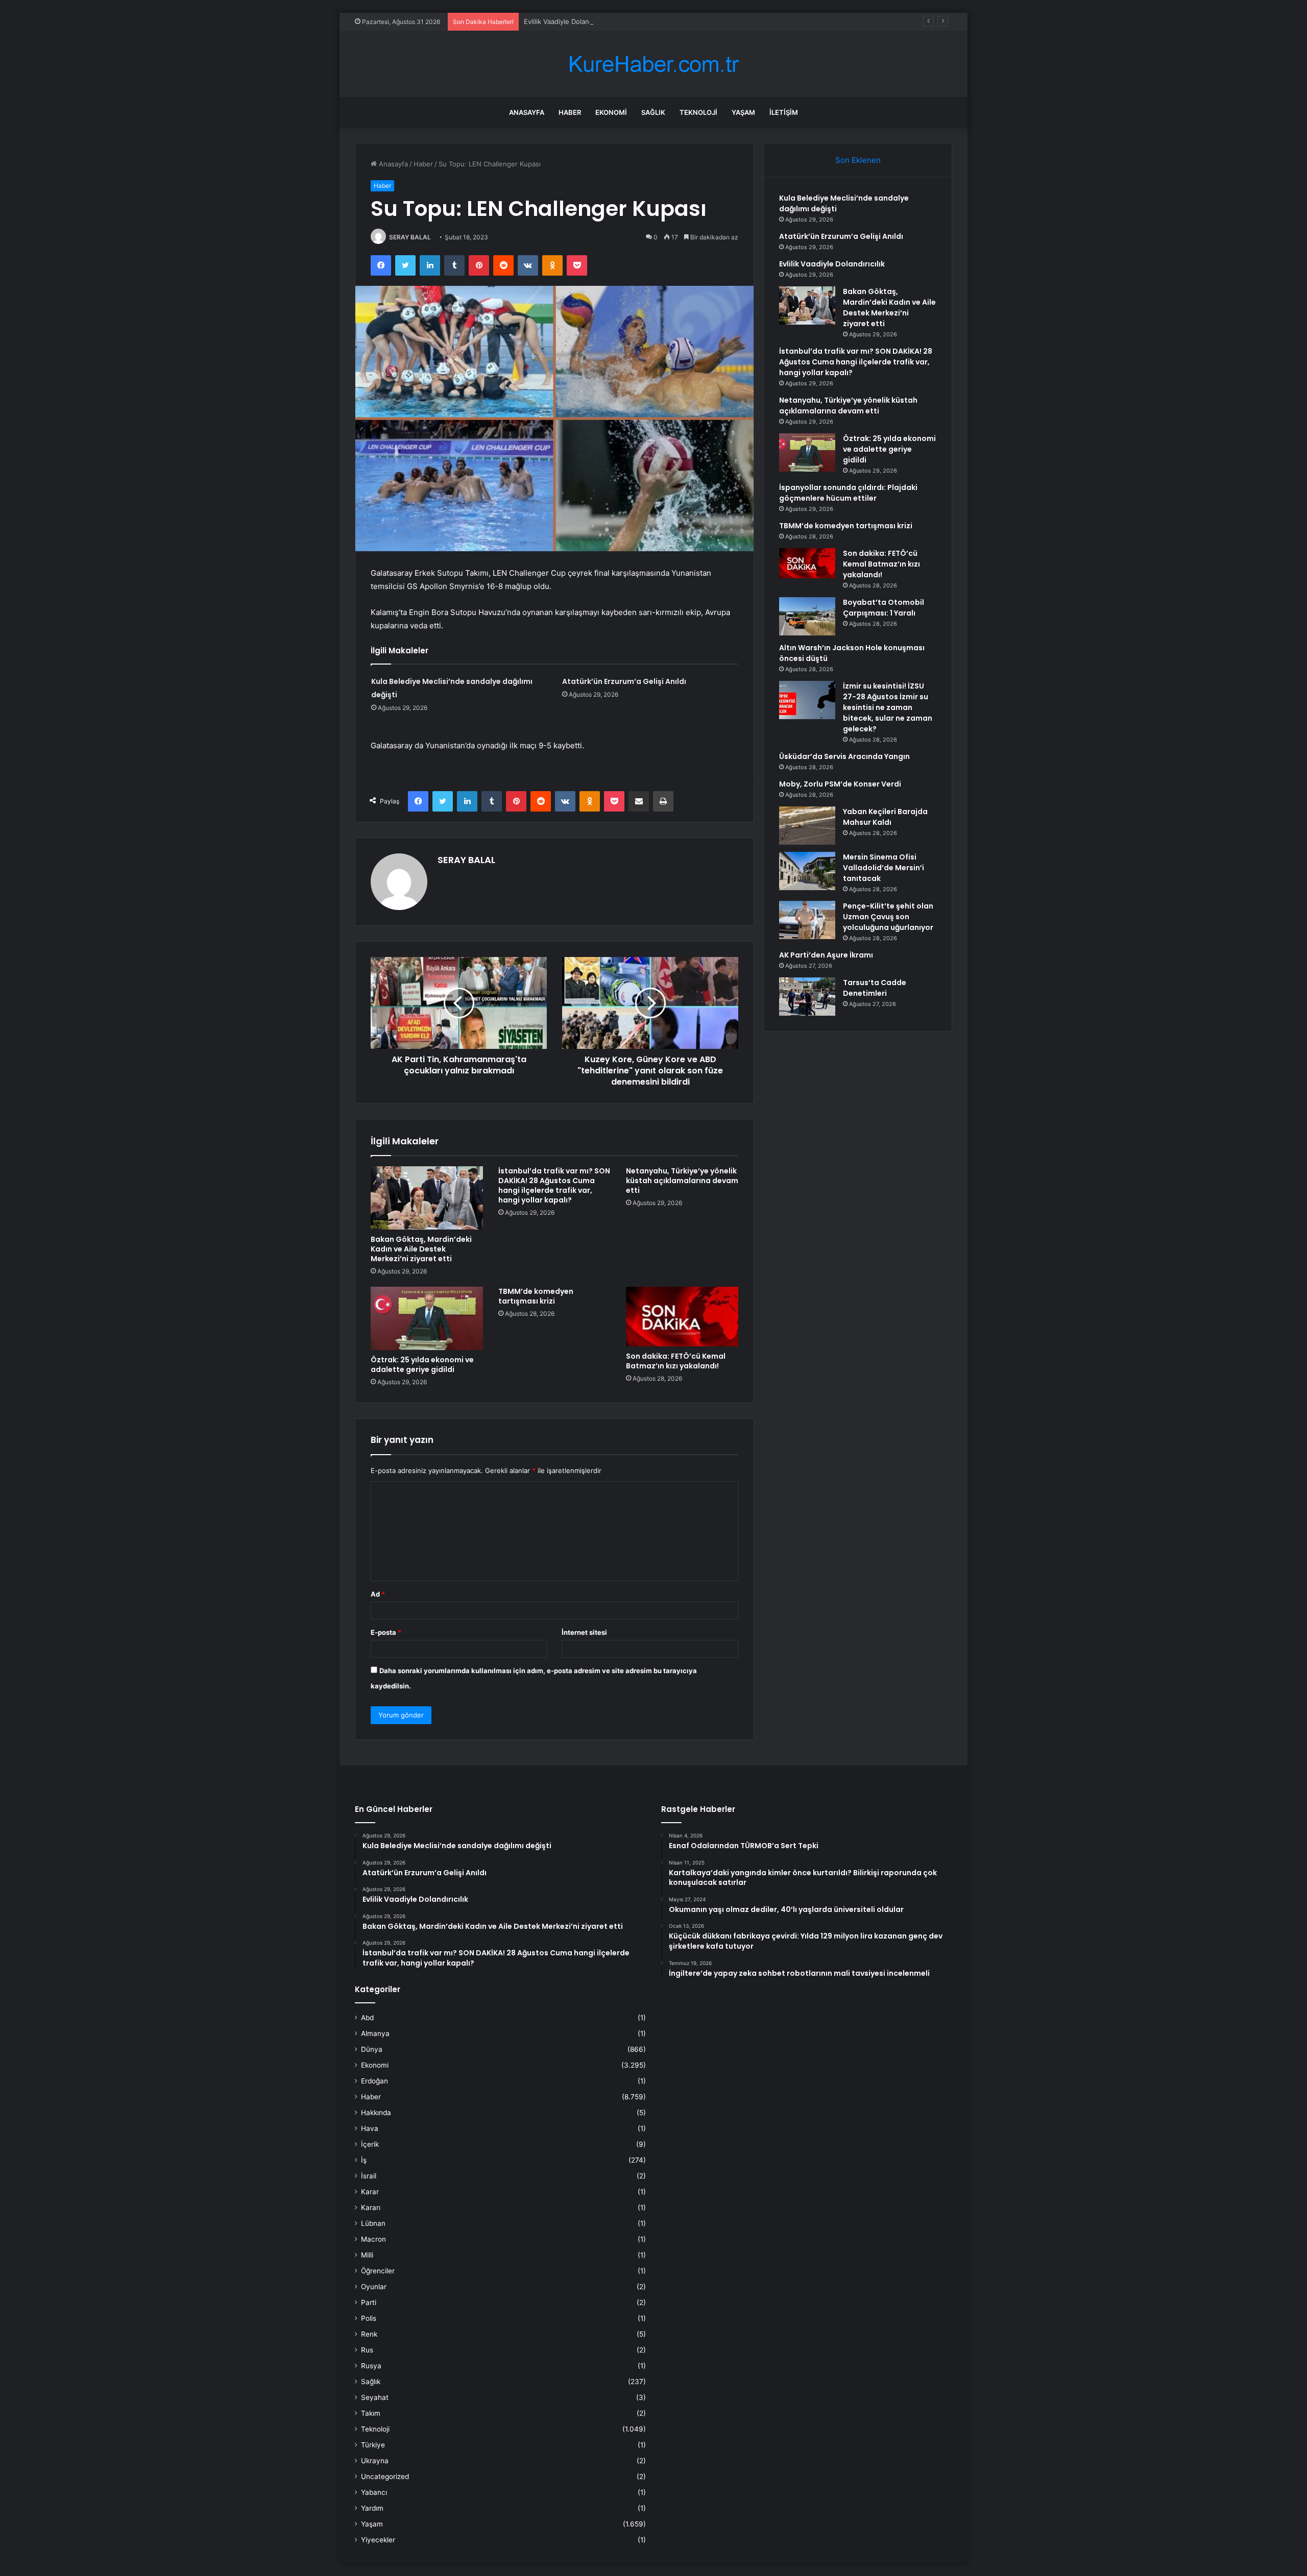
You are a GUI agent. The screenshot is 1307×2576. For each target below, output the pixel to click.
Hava (370, 2128)
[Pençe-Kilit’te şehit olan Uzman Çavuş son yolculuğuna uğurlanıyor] (807, 920)
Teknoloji (698, 112)
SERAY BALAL (410, 237)
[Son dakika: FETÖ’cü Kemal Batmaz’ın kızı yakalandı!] (682, 1317)
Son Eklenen (858, 160)
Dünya (372, 2049)
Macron (373, 2239)
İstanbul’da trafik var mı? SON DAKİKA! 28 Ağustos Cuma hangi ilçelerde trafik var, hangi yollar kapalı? (554, 1185)
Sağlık (653, 112)
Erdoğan (374, 2081)
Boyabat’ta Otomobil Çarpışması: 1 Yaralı (884, 608)
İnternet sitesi (584, 1632)
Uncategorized (385, 2476)
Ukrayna (375, 2461)
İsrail (369, 2176)
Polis (369, 2318)
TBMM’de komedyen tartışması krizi (536, 1296)
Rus (367, 2350)
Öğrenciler (378, 2271)
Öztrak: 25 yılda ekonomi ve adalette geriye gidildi (422, 1365)
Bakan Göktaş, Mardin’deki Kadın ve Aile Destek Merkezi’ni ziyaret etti (421, 1249)
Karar (370, 2192)
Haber (570, 112)
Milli (367, 2255)
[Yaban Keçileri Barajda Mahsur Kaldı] (807, 826)
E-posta (386, 1632)
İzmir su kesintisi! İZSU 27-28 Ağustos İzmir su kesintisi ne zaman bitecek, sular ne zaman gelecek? (888, 707)
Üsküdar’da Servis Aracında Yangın (844, 756)
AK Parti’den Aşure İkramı (826, 955)
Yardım (372, 2508)
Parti (369, 2302)
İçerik (370, 2144)
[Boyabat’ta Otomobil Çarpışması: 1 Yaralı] (807, 616)
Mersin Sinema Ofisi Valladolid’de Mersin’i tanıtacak (884, 868)
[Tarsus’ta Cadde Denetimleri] (807, 997)
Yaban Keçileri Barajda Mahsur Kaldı (885, 817)
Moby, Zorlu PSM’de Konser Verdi (840, 784)
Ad (378, 1594)
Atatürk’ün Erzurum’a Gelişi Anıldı (624, 681)
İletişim (784, 112)
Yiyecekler (378, 2540)
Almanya (375, 2033)
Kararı (371, 2207)
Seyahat (375, 2397)
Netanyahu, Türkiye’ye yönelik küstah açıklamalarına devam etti (682, 1181)
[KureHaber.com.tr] (653, 64)
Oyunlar (374, 2287)
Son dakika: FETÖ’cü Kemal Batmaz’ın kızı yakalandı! (676, 1361)
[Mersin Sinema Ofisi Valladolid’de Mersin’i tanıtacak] (807, 871)
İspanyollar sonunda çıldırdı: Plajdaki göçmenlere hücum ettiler (848, 493)
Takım (371, 2413)
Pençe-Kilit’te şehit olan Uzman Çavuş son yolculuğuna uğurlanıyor (888, 917)
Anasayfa (527, 112)
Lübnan (373, 2223)
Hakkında (376, 2113)
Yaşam (743, 112)
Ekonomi (611, 112)
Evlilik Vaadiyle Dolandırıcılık (567, 21)
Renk (369, 2334)
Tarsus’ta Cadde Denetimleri (875, 988)
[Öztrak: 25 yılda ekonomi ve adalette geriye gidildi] (427, 1318)
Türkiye (373, 2445)
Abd (367, 2018)
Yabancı (374, 2492)
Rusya (371, 2366)
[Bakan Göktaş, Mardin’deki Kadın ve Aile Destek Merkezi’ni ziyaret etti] (427, 1198)
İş (364, 2160)
